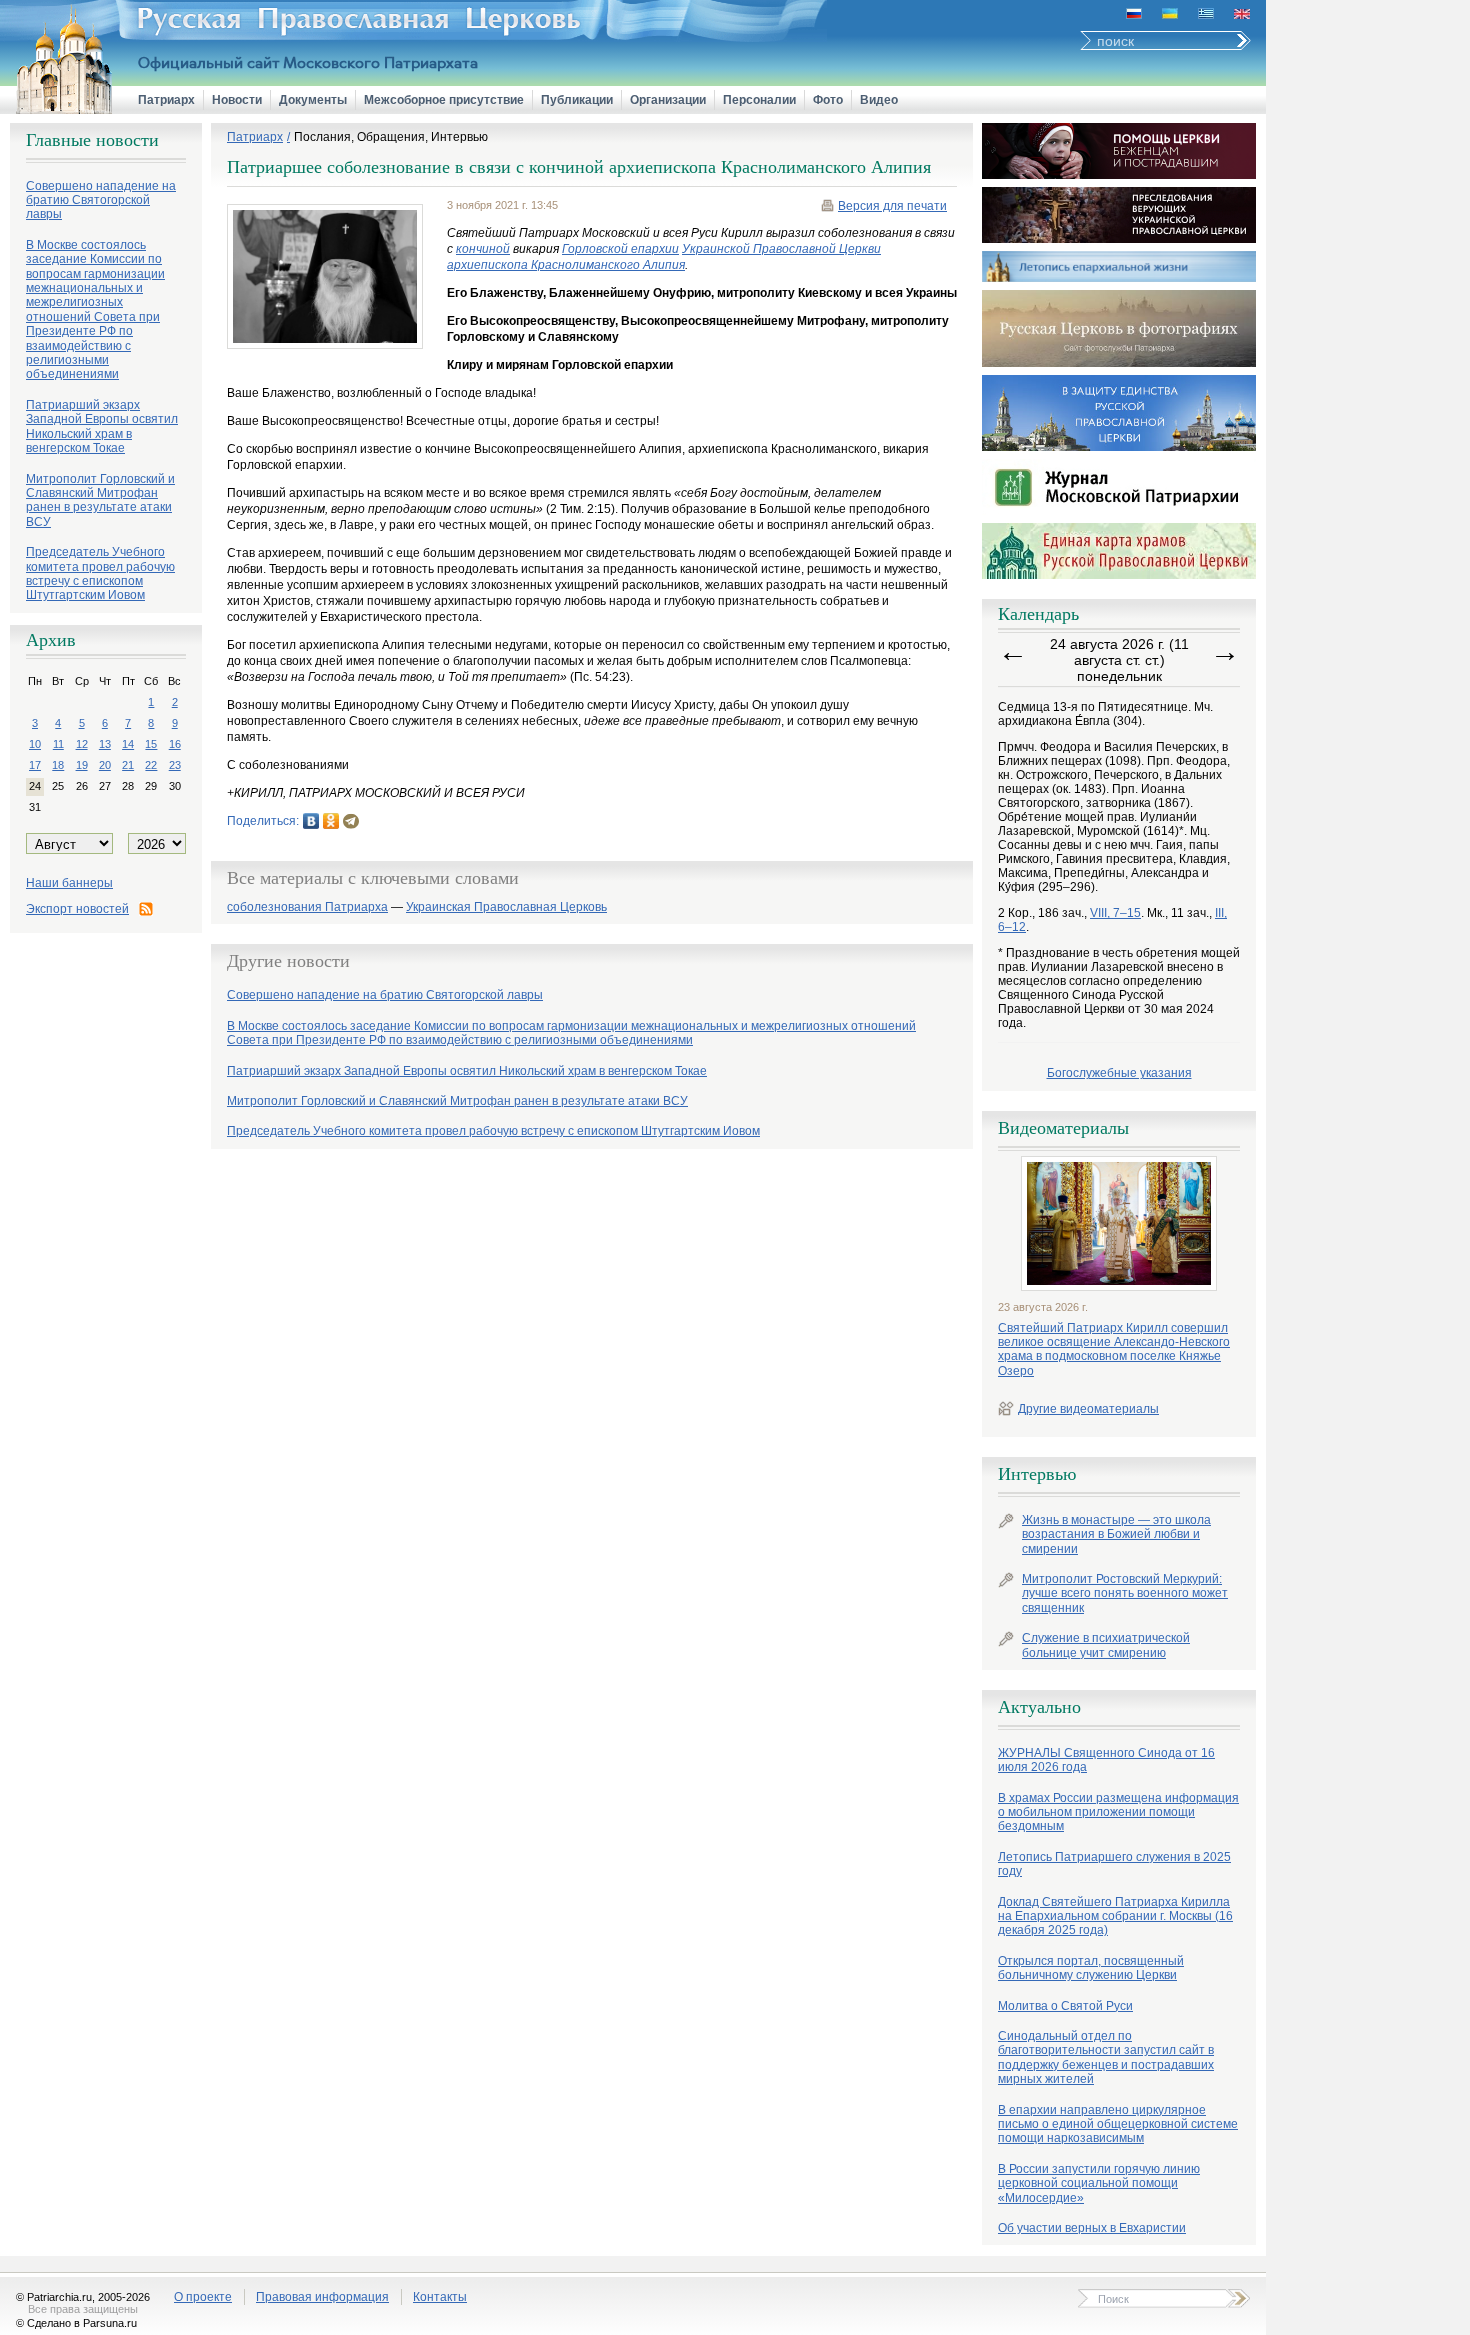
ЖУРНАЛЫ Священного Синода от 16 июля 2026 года (1106, 1760)
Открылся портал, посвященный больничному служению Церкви (1091, 1968)
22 (151, 765)
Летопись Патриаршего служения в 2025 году (1114, 1864)
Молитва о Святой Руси (1065, 2006)
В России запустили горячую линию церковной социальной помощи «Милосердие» (1099, 2183)
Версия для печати (892, 206)
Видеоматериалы (1063, 1128)
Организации (668, 100)
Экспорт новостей (77, 909)
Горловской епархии (620, 249)
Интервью (1037, 1474)
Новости (237, 100)
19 (82, 765)
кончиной (483, 249)
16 (175, 744)
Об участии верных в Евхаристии (1092, 2228)
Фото (828, 100)
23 (175, 765)
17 (35, 765)
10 (35, 744)
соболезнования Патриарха (307, 907)
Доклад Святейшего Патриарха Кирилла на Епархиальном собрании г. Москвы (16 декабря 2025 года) (1115, 1916)
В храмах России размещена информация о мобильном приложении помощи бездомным (1118, 1812)
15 (151, 744)
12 (82, 744)
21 (128, 765)
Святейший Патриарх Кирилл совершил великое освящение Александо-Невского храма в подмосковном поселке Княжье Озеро (1114, 1349)
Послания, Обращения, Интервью (391, 137)
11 (58, 744)
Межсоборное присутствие (444, 100)
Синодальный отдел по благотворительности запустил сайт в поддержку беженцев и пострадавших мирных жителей (1106, 2057)
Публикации (577, 100)
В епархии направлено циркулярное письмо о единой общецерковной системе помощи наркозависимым (1118, 2124)
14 (128, 744)
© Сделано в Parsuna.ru (76, 2323)
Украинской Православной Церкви (781, 249)
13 (105, 744)
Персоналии (759, 100)
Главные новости (92, 140)
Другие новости (288, 961)
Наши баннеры (69, 883)
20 (105, 765)
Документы (313, 100)
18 (58, 765)
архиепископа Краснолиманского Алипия (566, 265)
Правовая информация (322, 2297)
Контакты (440, 2297)
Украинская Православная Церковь (506, 907)
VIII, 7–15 (1115, 913)
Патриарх (166, 100)
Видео (879, 100)
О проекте (203, 2297)
